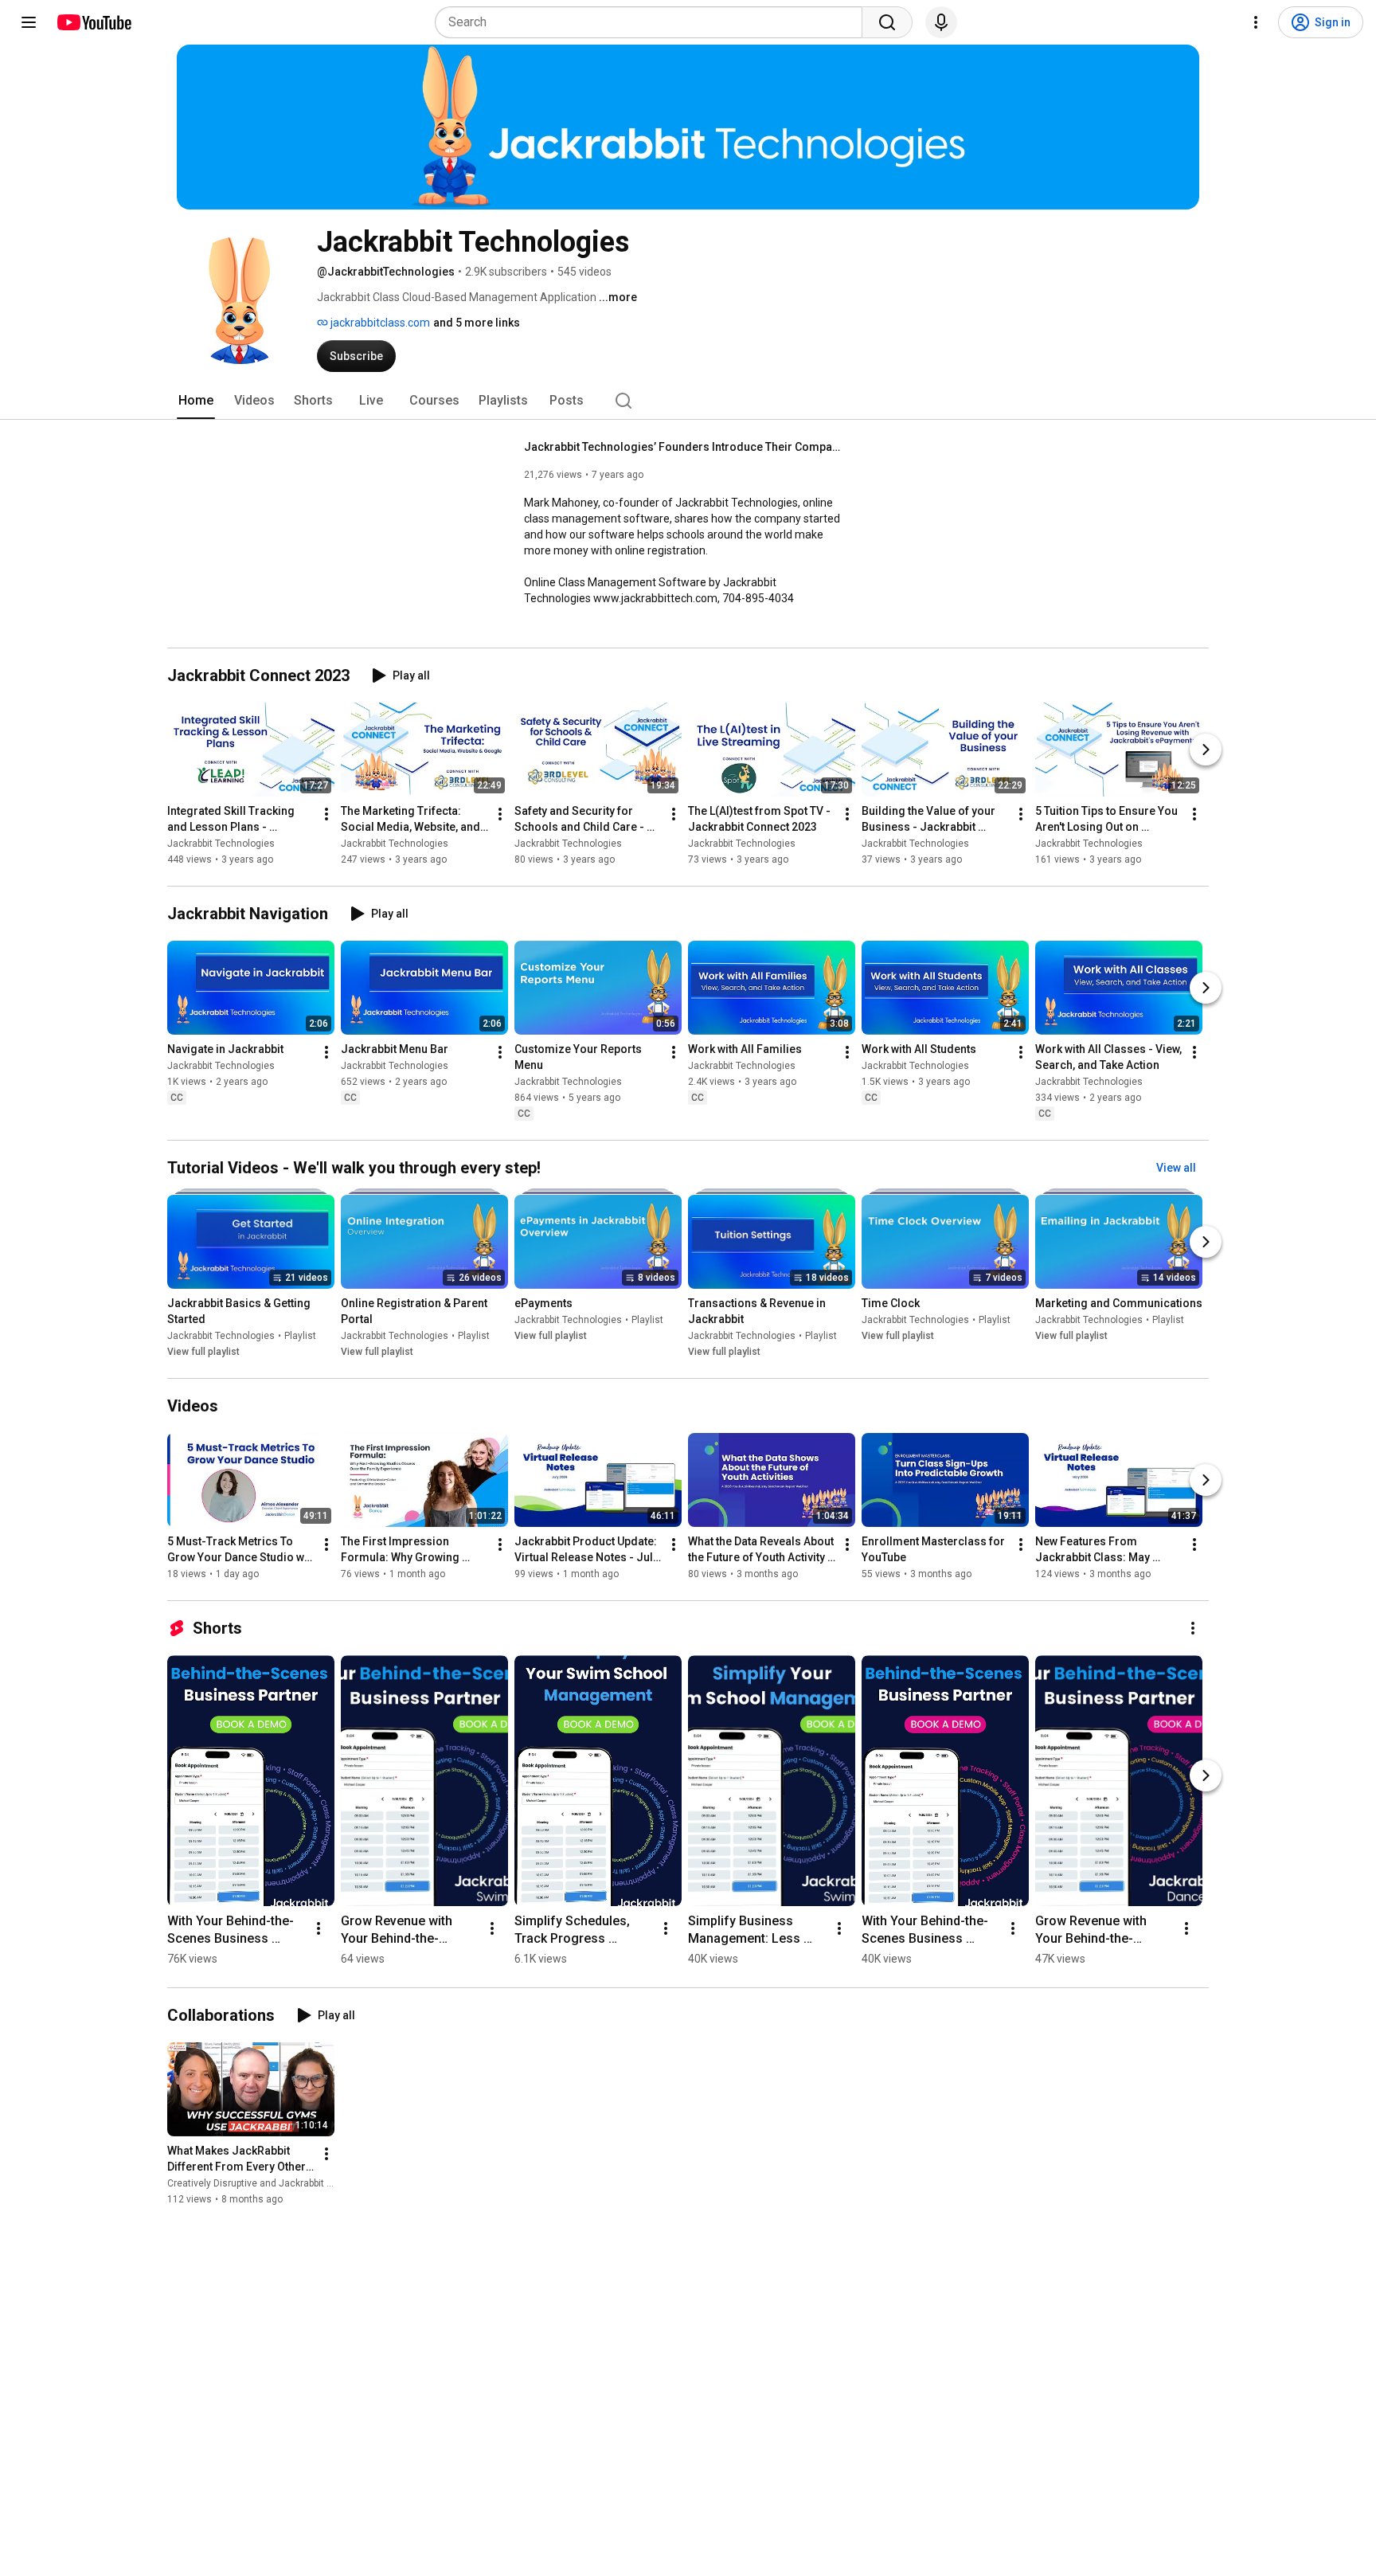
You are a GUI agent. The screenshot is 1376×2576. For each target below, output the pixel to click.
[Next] (1206, 750)
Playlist (300, 1336)
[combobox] (653, 22)
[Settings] (1256, 22)
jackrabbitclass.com (379, 323)
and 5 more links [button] (477, 323)
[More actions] (326, 814)
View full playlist (203, 1352)
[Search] (887, 22)
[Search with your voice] (941, 22)
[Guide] (29, 22)
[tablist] (688, 401)
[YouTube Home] (94, 22)
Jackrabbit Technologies (221, 844)
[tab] (196, 401)
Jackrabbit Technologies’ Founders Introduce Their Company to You (684, 447)
